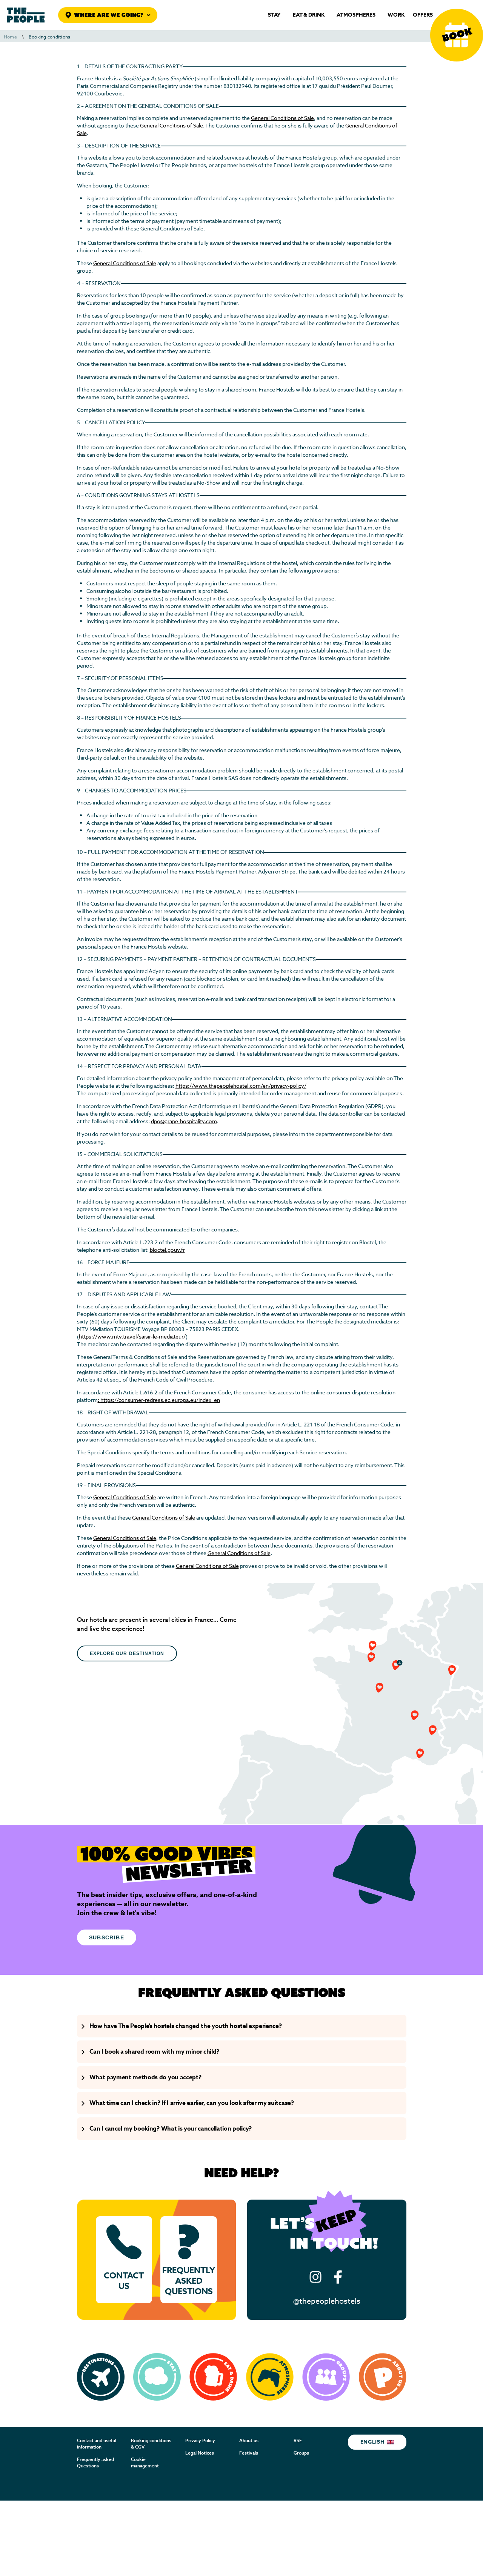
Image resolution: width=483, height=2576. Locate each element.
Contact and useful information (97, 2444)
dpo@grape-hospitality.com (184, 1121)
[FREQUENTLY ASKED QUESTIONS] (189, 2260)
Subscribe (107, 1937)
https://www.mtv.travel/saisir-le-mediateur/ (132, 1337)
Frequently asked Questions (95, 2463)
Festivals (249, 2453)
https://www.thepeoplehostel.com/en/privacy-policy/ (241, 1086)
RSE (298, 2441)
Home (10, 37)
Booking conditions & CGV (151, 2444)
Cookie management (145, 2463)
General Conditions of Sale (282, 118)
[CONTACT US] (124, 2260)
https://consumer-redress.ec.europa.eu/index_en (160, 1400)
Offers (423, 15)
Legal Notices (200, 2453)
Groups (301, 2453)
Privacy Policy (200, 2441)
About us (249, 2441)
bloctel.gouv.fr (167, 1250)
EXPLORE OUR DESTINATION (127, 1653)
